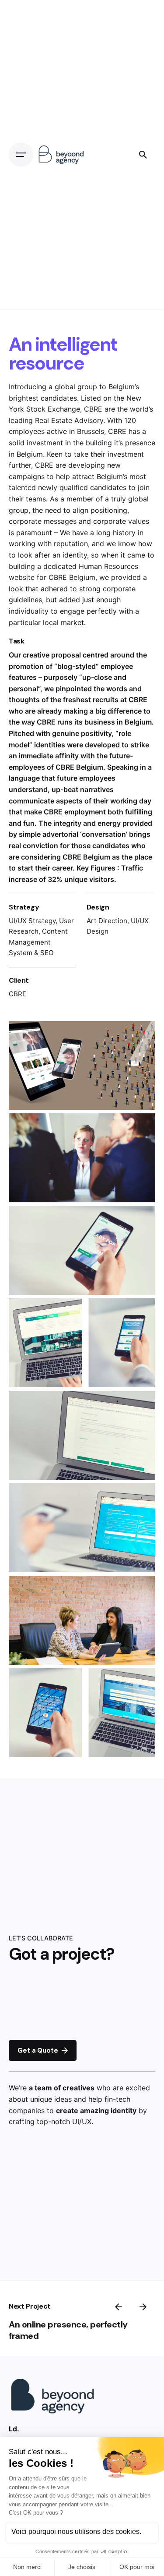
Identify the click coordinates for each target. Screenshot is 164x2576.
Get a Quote (38, 2050)
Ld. (14, 2429)
